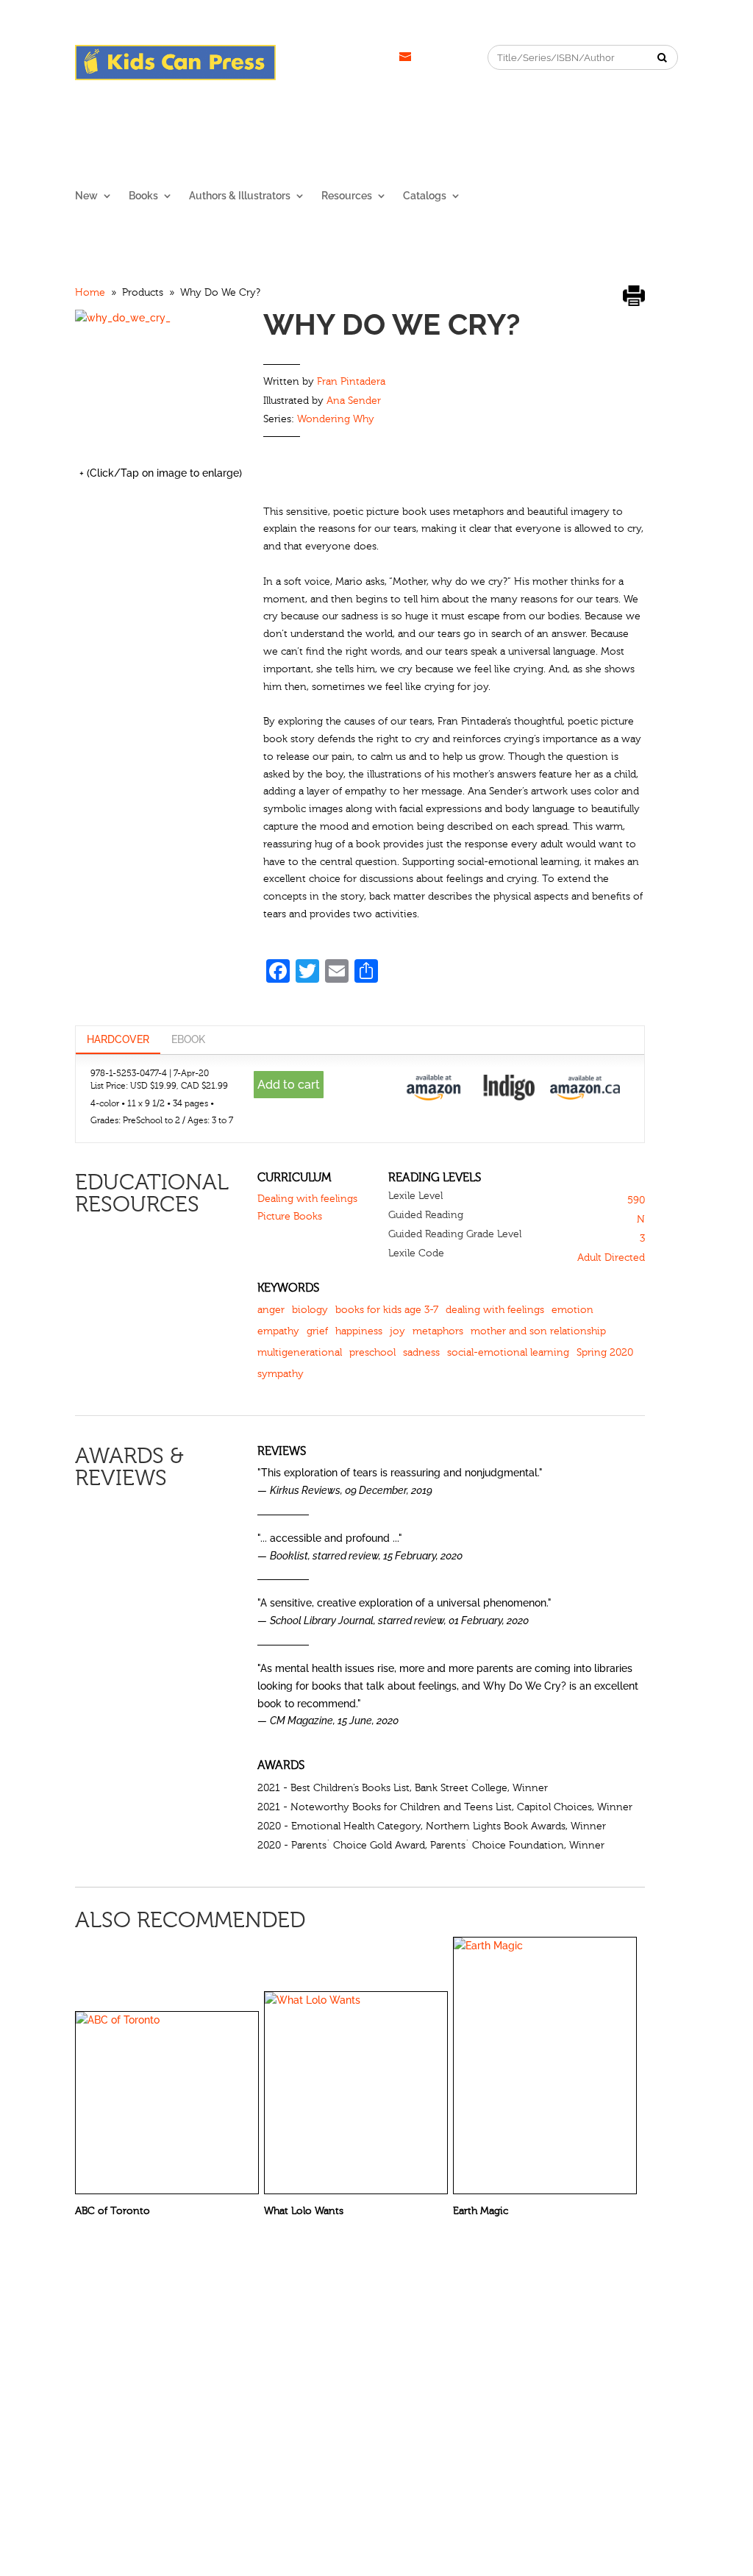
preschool (372, 1353)
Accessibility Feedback (620, 2352)
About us (97, 2352)
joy (397, 1331)
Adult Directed (611, 1258)
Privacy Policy (438, 2352)
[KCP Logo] (175, 77)
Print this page (634, 295)
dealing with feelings (495, 1310)
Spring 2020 (605, 1353)
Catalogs (425, 196)
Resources (347, 196)
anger (271, 1310)
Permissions (163, 2352)
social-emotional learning (508, 1353)
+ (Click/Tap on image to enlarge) (161, 473)
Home (90, 293)
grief (317, 1331)
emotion (572, 1310)
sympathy (281, 1374)
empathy (278, 1331)
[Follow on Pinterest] (346, 57)
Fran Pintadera (351, 382)
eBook (188, 1039)
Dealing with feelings (307, 1199)
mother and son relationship (538, 1331)
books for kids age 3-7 (387, 1310)
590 (636, 1200)
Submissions (238, 2352)
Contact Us (310, 2352)
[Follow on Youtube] (376, 57)
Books (143, 196)
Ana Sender (354, 401)
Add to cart (289, 1085)
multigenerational (300, 1353)
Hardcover (118, 1039)
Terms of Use (519, 2352)
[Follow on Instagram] (317, 57)
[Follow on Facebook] (288, 57)
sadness (421, 1353)
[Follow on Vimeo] (405, 57)
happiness (359, 1331)
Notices (371, 2352)
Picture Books (290, 1217)
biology (310, 1310)
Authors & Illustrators (240, 196)
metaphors (438, 1331)
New (86, 196)
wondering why (336, 419)
